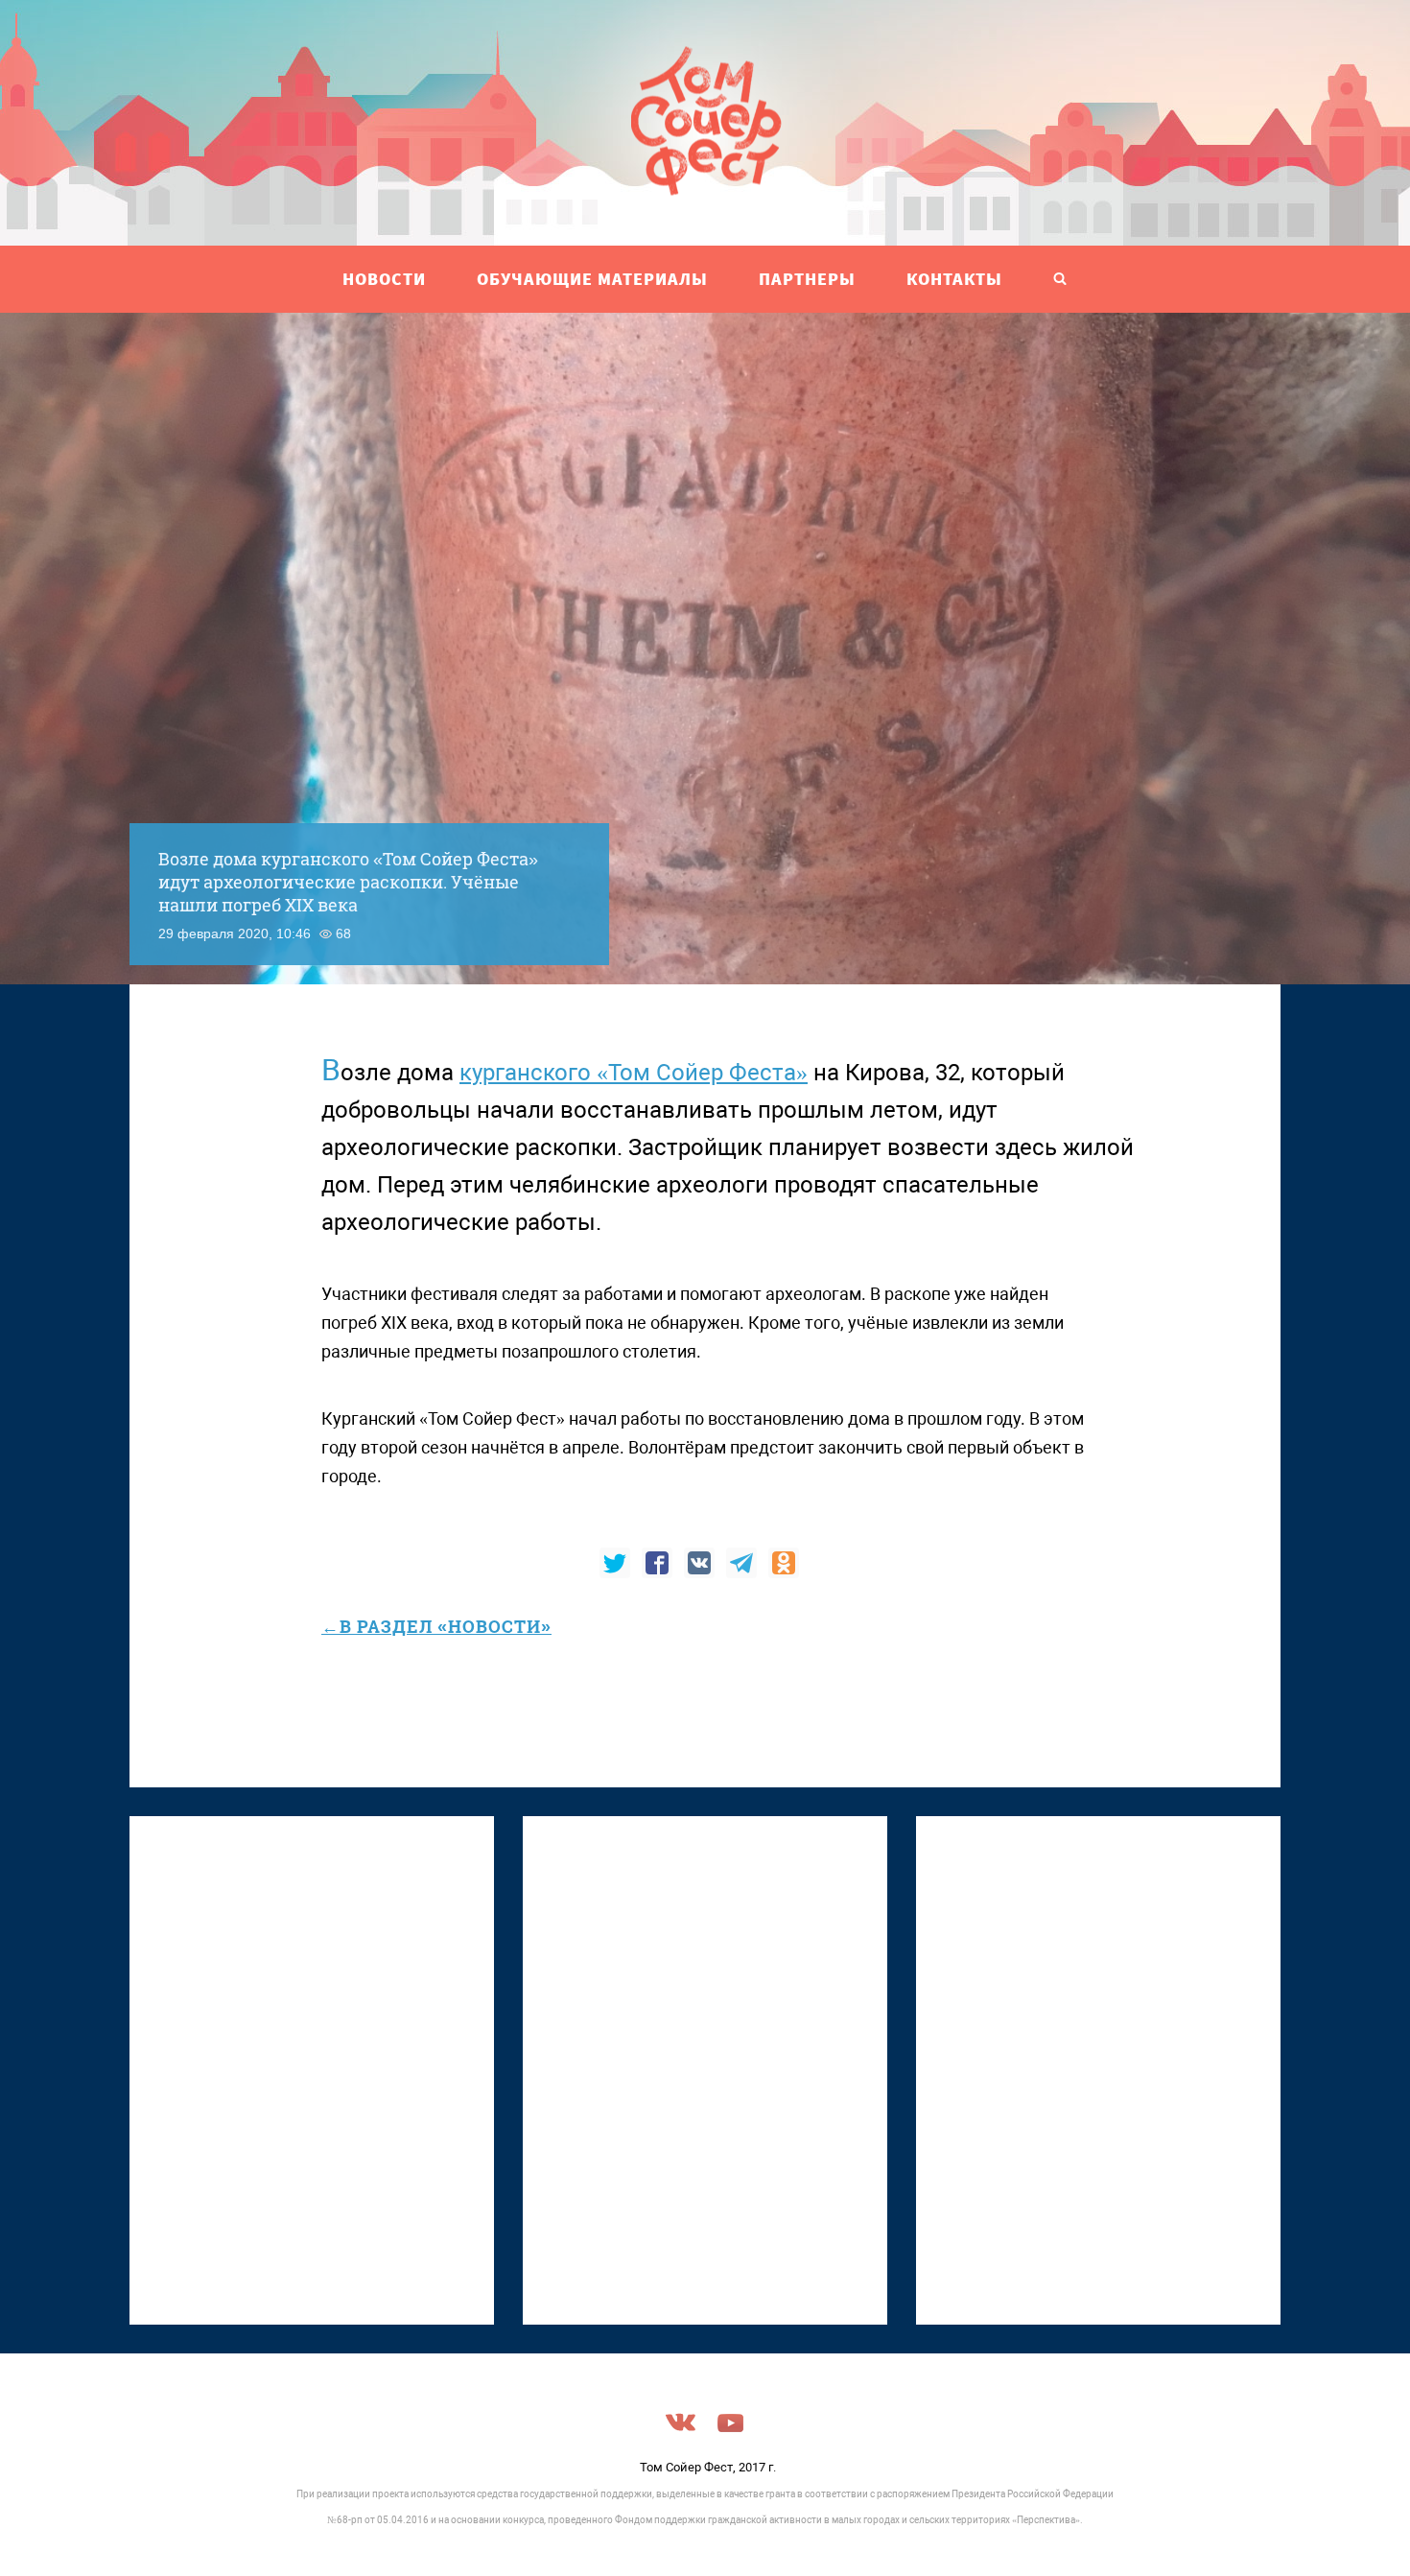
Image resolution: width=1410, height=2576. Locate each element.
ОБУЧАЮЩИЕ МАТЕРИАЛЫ (592, 279)
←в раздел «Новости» (436, 1626)
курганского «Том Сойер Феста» (634, 1073)
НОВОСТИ (384, 279)
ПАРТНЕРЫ (807, 279)
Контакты (954, 279)
